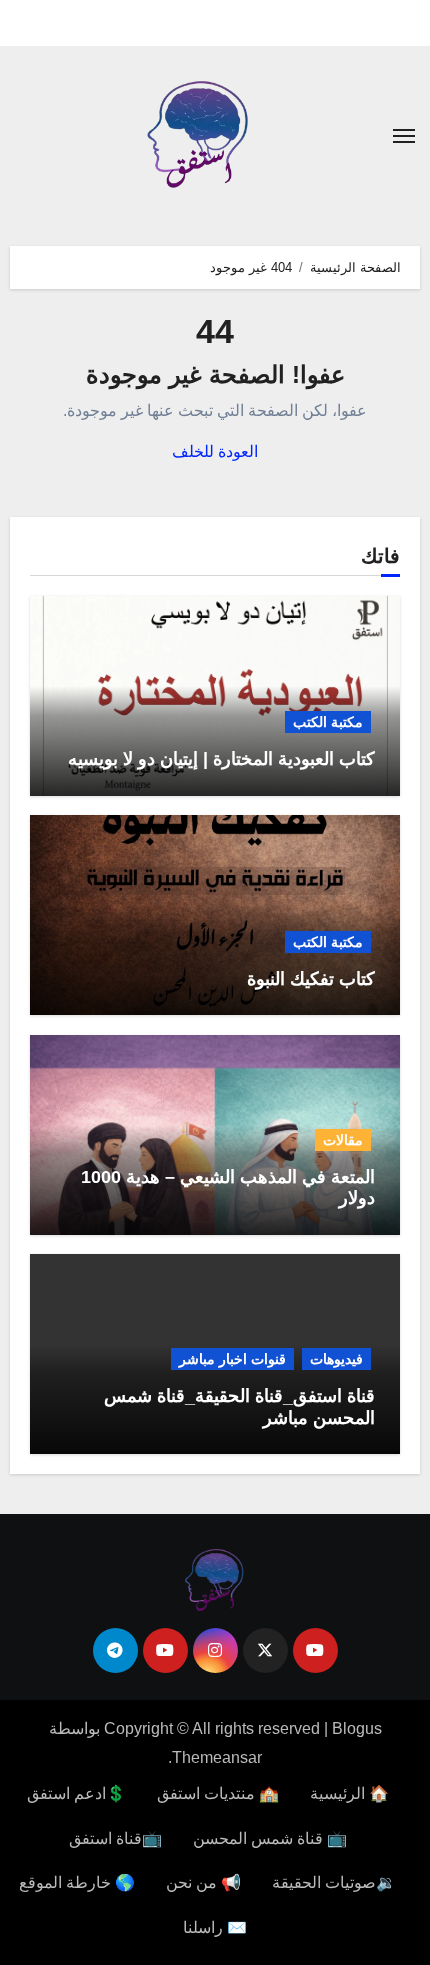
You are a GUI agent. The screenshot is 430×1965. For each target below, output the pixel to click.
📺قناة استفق (115, 1838)
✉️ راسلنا (215, 1927)
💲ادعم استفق (76, 1793)
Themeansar (217, 1757)
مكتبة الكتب (328, 722)
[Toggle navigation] (404, 136)
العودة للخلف (215, 451)
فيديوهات (336, 1359)
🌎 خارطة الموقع (77, 1882)
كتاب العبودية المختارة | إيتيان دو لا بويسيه (221, 759)
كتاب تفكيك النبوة (311, 979)
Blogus (357, 1728)
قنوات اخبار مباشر (232, 1359)
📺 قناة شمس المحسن (270, 1838)
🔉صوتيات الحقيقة (334, 1882)
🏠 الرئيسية (349, 1793)
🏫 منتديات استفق (218, 1793)
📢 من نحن (203, 1882)
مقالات (343, 1140)
